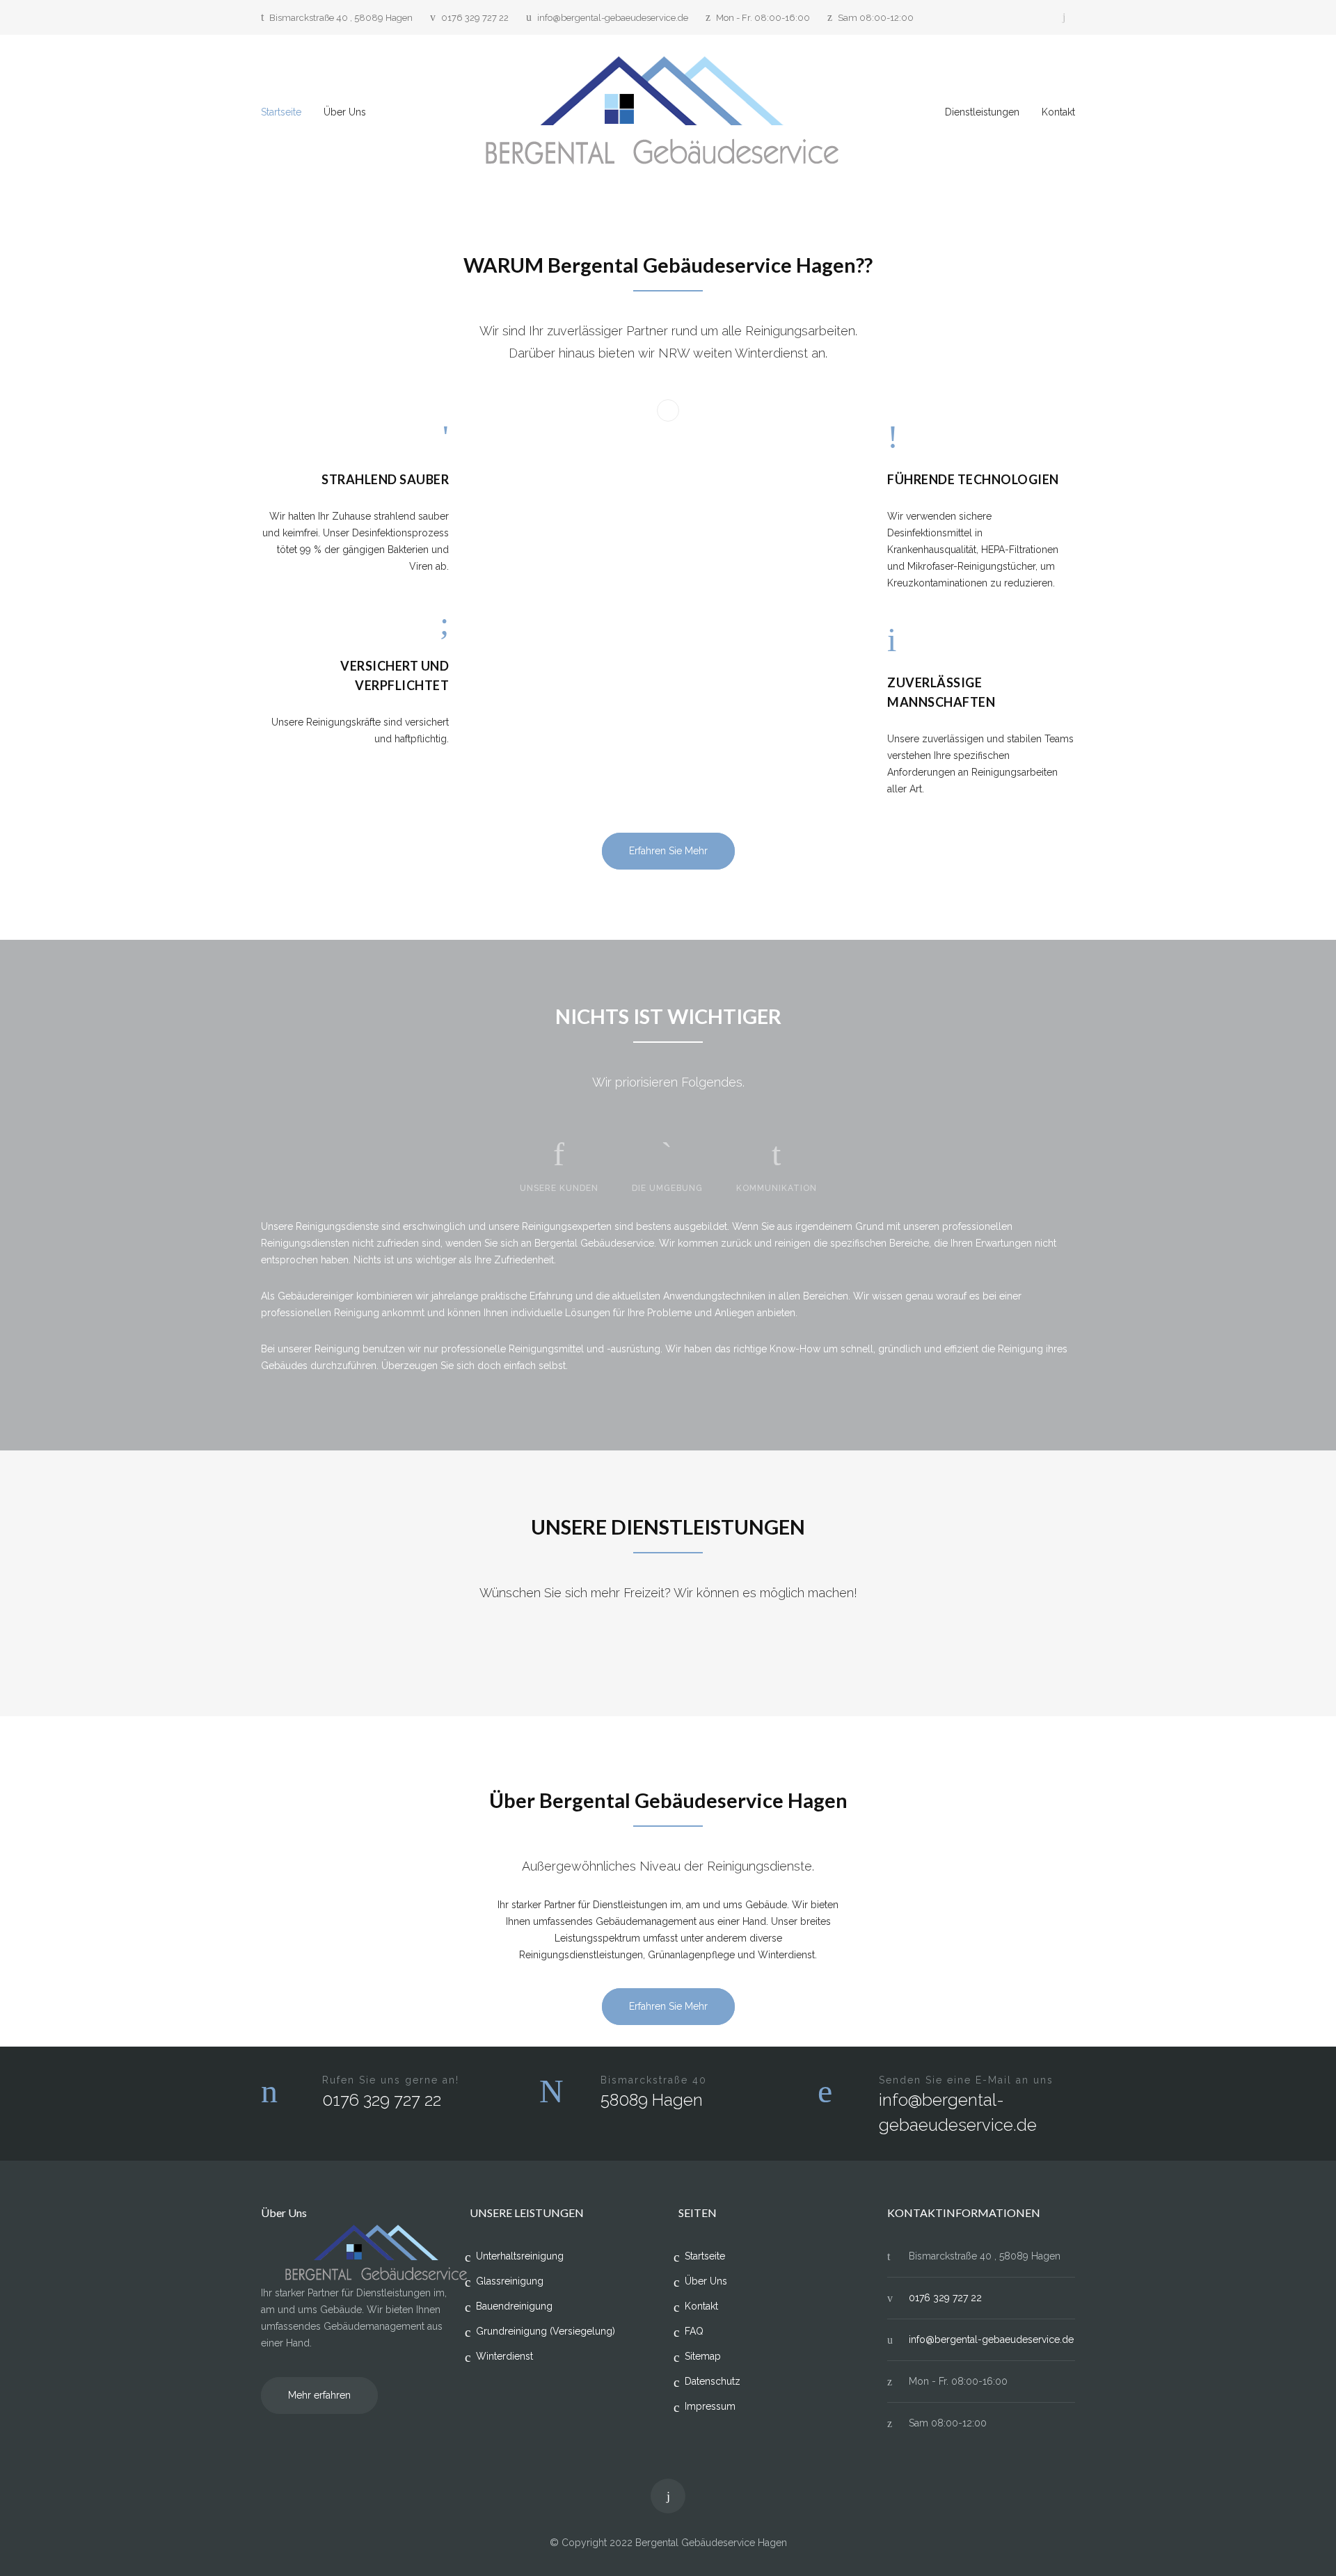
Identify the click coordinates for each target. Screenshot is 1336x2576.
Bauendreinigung (514, 2306)
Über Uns (345, 112)
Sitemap (703, 2356)
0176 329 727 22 (475, 18)
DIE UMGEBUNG (667, 1188)
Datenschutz (713, 2381)
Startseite (281, 112)
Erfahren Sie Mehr (668, 851)
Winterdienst (504, 2356)
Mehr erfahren (319, 2395)
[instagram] (1064, 17)
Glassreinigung (510, 2281)
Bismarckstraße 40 (654, 2080)
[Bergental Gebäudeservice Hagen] (668, 112)
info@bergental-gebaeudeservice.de (613, 18)
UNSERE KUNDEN (559, 1188)
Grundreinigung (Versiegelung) (546, 2331)
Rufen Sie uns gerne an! (391, 2080)
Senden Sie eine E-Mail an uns (966, 2080)
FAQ (694, 2331)
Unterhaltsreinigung (520, 2256)
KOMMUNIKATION (777, 1188)
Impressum (710, 2406)
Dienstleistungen (982, 112)
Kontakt (1058, 112)
